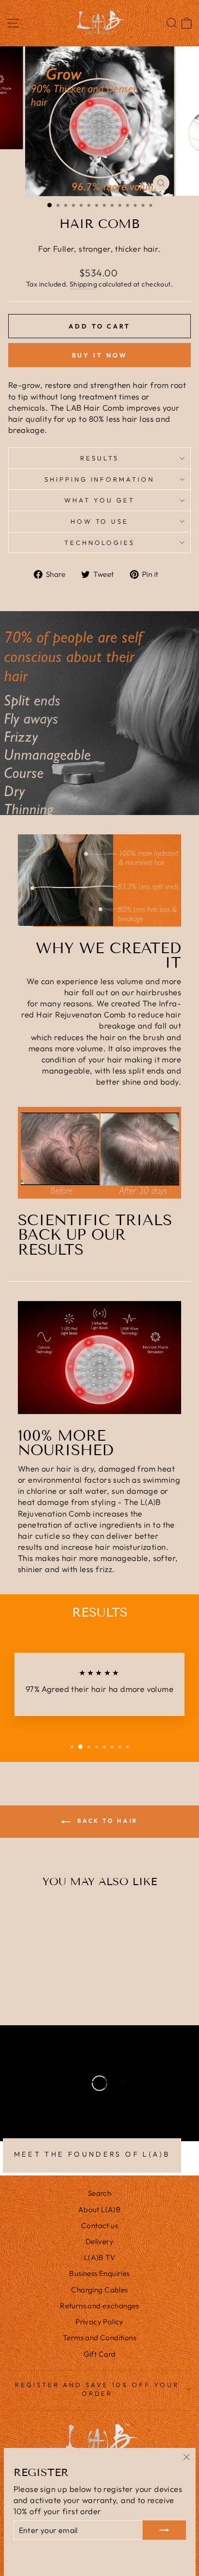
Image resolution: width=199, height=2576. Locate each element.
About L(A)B (100, 2210)
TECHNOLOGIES (100, 543)
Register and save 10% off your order (97, 2389)
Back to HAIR (106, 1821)
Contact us (99, 2225)
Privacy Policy (99, 2322)
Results (99, 458)
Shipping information (100, 479)
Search (99, 2193)
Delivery (99, 2241)
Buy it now (100, 355)
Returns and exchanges (99, 2306)
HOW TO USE (100, 521)
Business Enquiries (99, 2273)
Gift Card (100, 2354)
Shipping (83, 284)
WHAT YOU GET (99, 500)
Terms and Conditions (99, 2338)
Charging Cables (99, 2290)
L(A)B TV (99, 2257)
